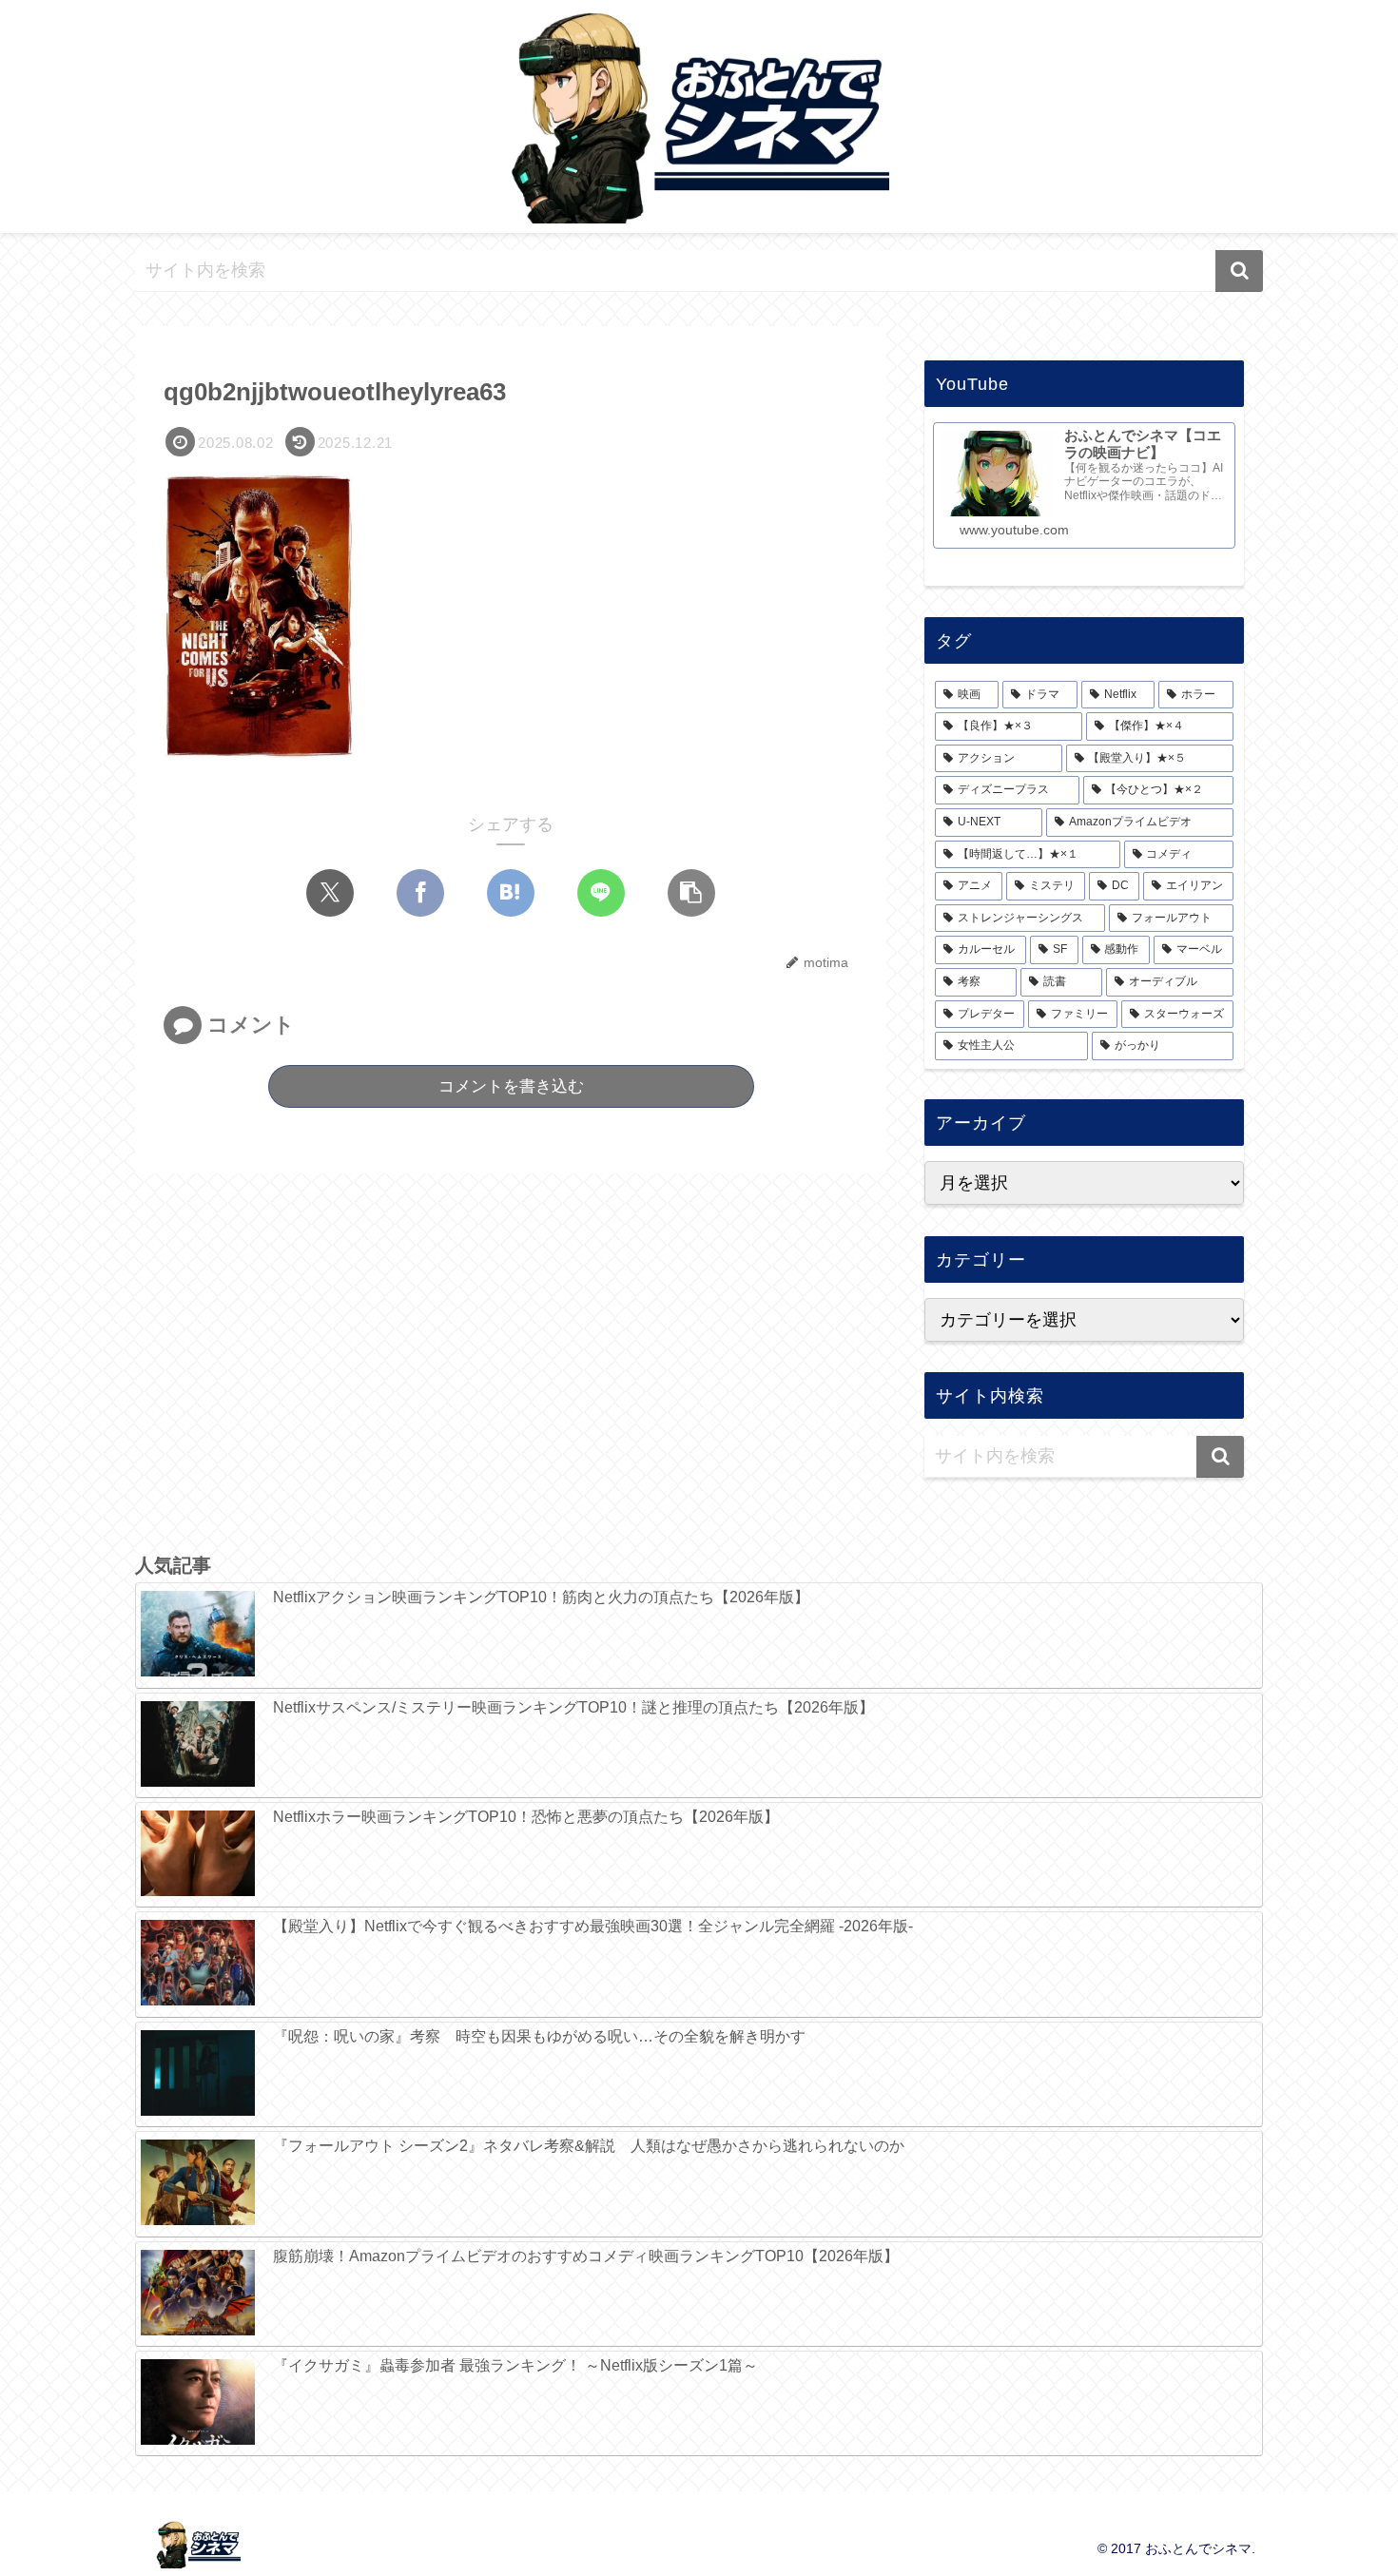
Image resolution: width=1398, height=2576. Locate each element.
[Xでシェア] (330, 893)
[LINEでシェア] (601, 893)
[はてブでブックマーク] (511, 893)
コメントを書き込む (511, 1086)
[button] (1239, 271)
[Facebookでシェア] (420, 893)
